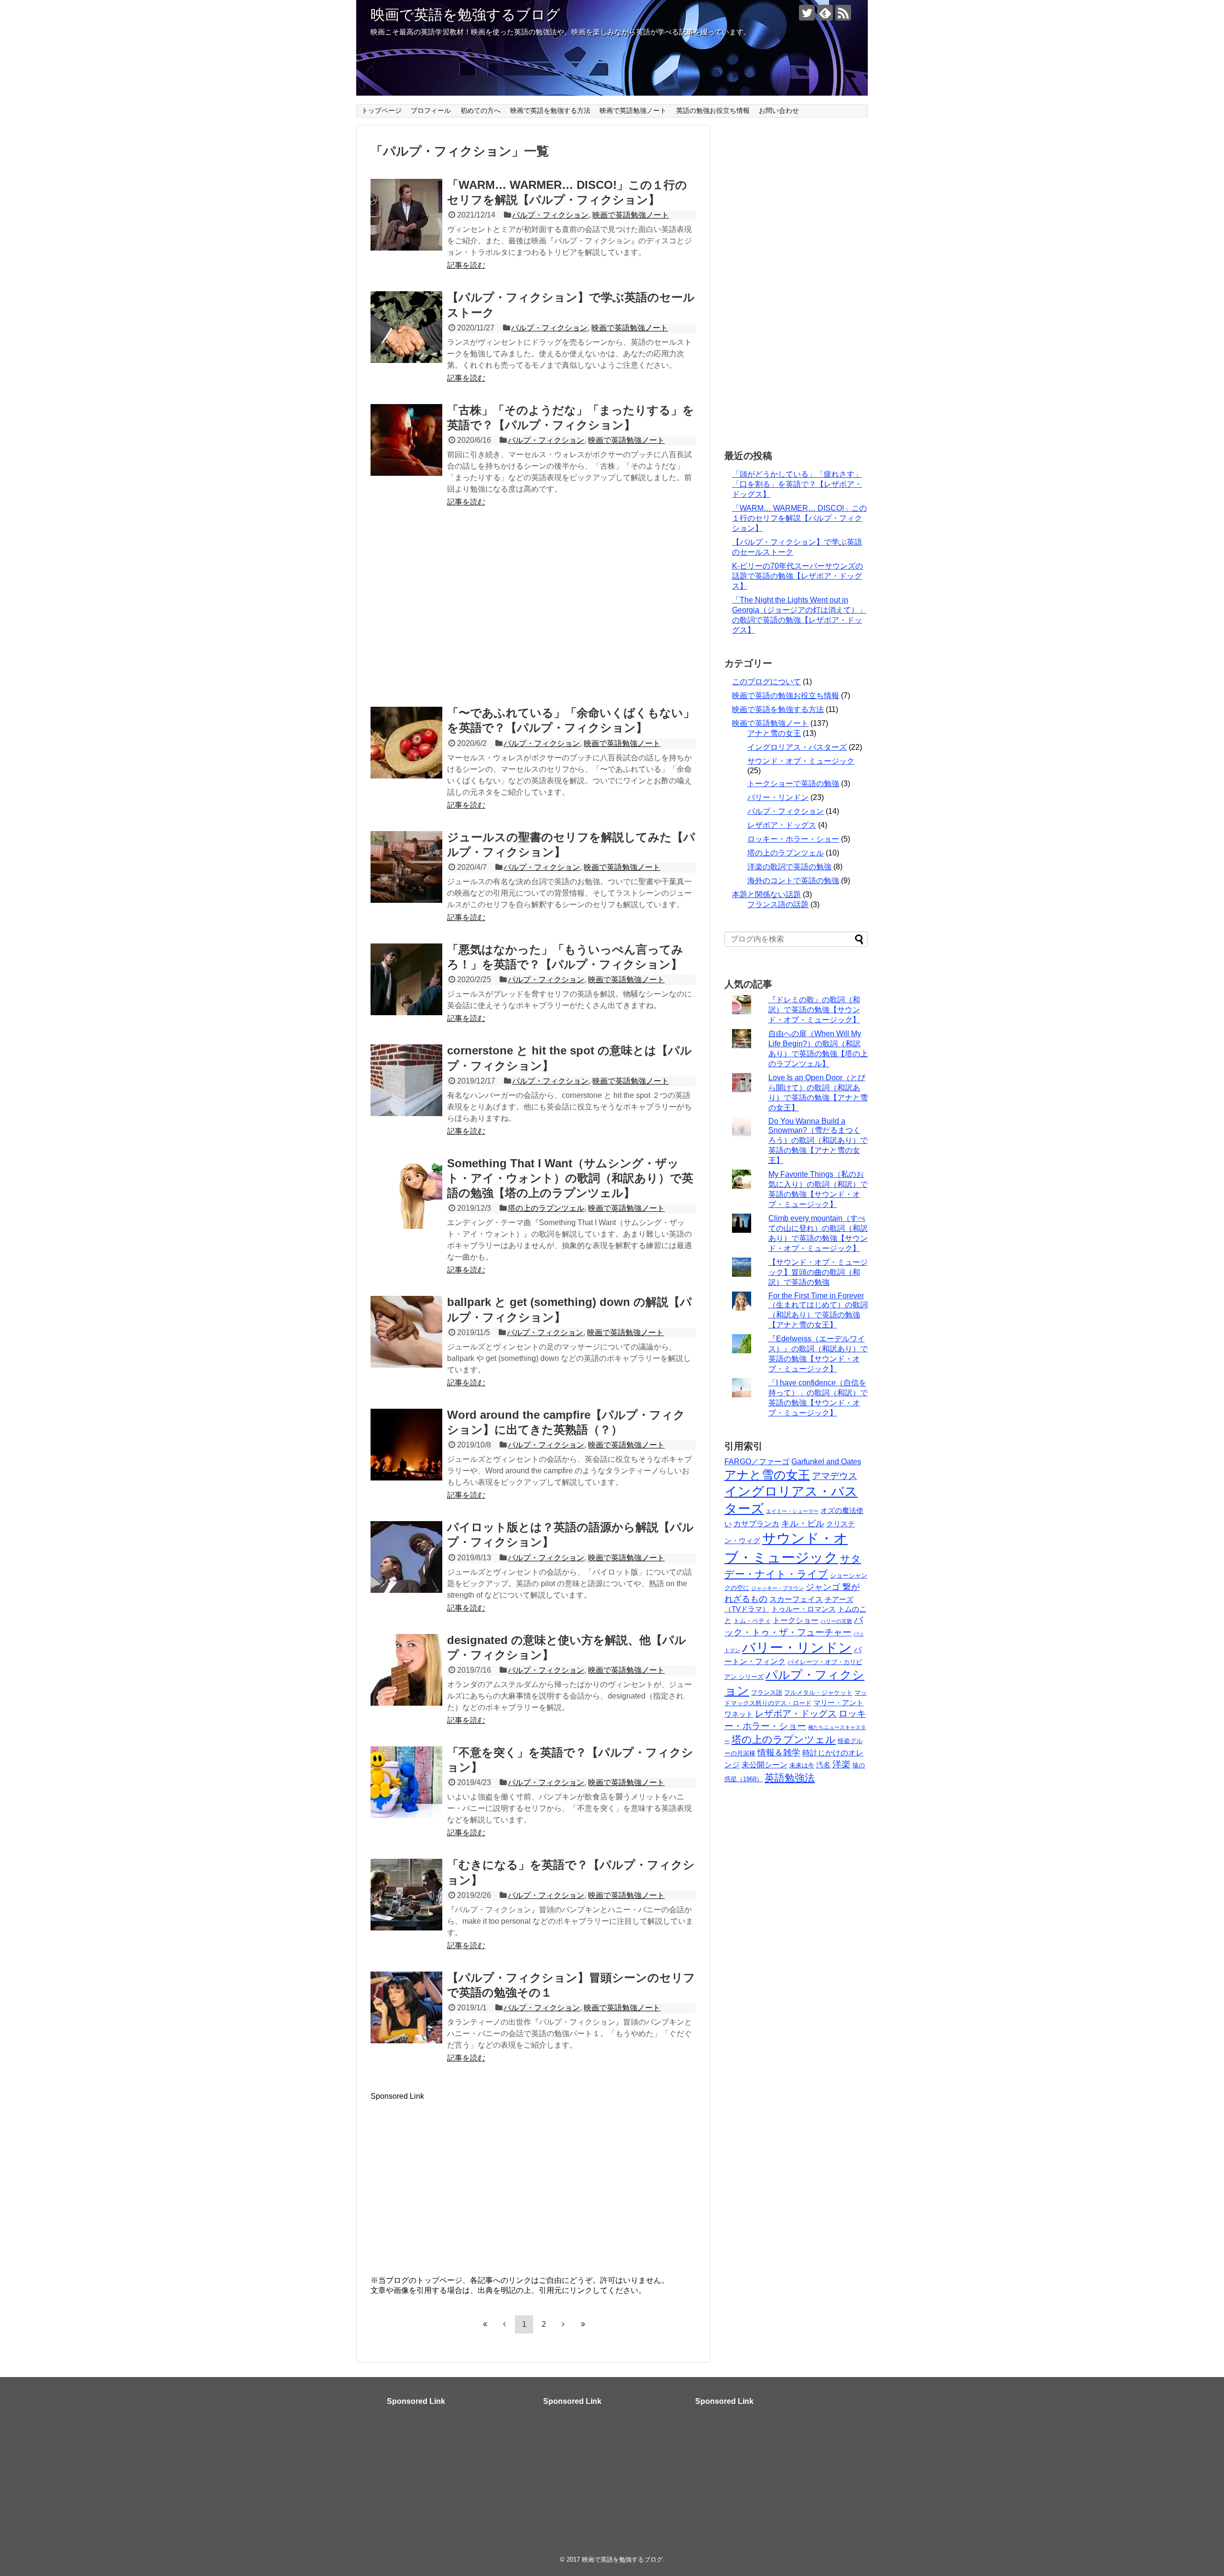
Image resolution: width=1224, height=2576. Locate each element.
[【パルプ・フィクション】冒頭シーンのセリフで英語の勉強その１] (406, 2007)
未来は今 (802, 1765)
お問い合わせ (779, 110)
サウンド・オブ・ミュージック (801, 761)
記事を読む (466, 265)
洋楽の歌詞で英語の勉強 (789, 867)
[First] (485, 2324)
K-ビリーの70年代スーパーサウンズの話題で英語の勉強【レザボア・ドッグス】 (798, 576)
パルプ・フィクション (550, 215)
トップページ (382, 110)
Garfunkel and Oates (826, 1461)
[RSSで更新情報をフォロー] (843, 13)
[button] (406, 215)
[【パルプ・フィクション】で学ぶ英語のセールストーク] (406, 327)
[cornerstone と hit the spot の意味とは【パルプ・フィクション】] (406, 1080)
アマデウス (835, 1476)
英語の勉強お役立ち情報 (713, 110)
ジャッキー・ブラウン (777, 1588)
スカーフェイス (796, 1599)
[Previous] (504, 2324)
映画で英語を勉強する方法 (550, 110)
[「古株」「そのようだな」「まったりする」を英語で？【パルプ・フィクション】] (406, 440)
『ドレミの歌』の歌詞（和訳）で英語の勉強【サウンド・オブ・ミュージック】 (814, 1010)
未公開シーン (765, 1765)
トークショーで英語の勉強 (793, 784)
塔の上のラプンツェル (546, 1208)
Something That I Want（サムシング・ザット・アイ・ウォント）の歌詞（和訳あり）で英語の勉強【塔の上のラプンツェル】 (570, 1178)
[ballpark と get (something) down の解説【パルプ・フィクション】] (406, 1332)
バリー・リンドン (778, 797)
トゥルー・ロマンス (803, 1609)
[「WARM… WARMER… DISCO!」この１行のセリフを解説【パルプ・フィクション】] (406, 215)
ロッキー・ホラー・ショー (793, 839)
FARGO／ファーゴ (757, 1461)
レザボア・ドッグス (782, 825)
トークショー (796, 1620)
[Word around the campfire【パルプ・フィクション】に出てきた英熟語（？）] (406, 1445)
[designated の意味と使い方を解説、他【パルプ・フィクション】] (406, 1670)
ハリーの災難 (836, 1621)
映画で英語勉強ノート (633, 110)
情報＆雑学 (779, 1753)
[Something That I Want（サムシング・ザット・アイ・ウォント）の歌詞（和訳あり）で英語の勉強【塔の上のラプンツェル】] (406, 1193)
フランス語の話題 (778, 904)
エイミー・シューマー (792, 1511)
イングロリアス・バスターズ (797, 747)
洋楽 (841, 1764)
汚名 (823, 1765)
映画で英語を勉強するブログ (465, 15)
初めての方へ (481, 110)
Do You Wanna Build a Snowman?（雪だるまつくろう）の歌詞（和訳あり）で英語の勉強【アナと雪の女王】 (818, 1141)
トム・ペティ (752, 1621)
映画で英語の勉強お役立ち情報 (786, 696)
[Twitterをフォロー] (807, 13)
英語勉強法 (790, 1778)
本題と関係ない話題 (766, 894)
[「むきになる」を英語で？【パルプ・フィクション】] (406, 1895)
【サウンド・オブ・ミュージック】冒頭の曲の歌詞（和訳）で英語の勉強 (818, 1272)
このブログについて (766, 682)
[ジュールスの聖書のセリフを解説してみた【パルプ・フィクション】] (406, 867)
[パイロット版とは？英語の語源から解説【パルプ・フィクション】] (406, 1557)
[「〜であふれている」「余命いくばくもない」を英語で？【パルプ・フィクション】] (406, 743)
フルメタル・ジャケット (818, 1693)
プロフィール (431, 110)
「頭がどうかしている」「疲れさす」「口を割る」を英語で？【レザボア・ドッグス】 (797, 484)
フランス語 (767, 1693)
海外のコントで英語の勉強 (793, 881)
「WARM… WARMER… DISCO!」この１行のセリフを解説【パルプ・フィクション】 (799, 518)
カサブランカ (756, 1524)
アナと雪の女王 (774, 733)
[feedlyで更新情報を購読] (825, 13)
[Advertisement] (533, 611)
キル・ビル (803, 1524)
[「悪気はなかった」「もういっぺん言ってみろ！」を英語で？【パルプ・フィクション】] (406, 979)
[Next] (563, 2324)
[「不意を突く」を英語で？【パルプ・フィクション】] (406, 1782)
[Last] (583, 2324)
